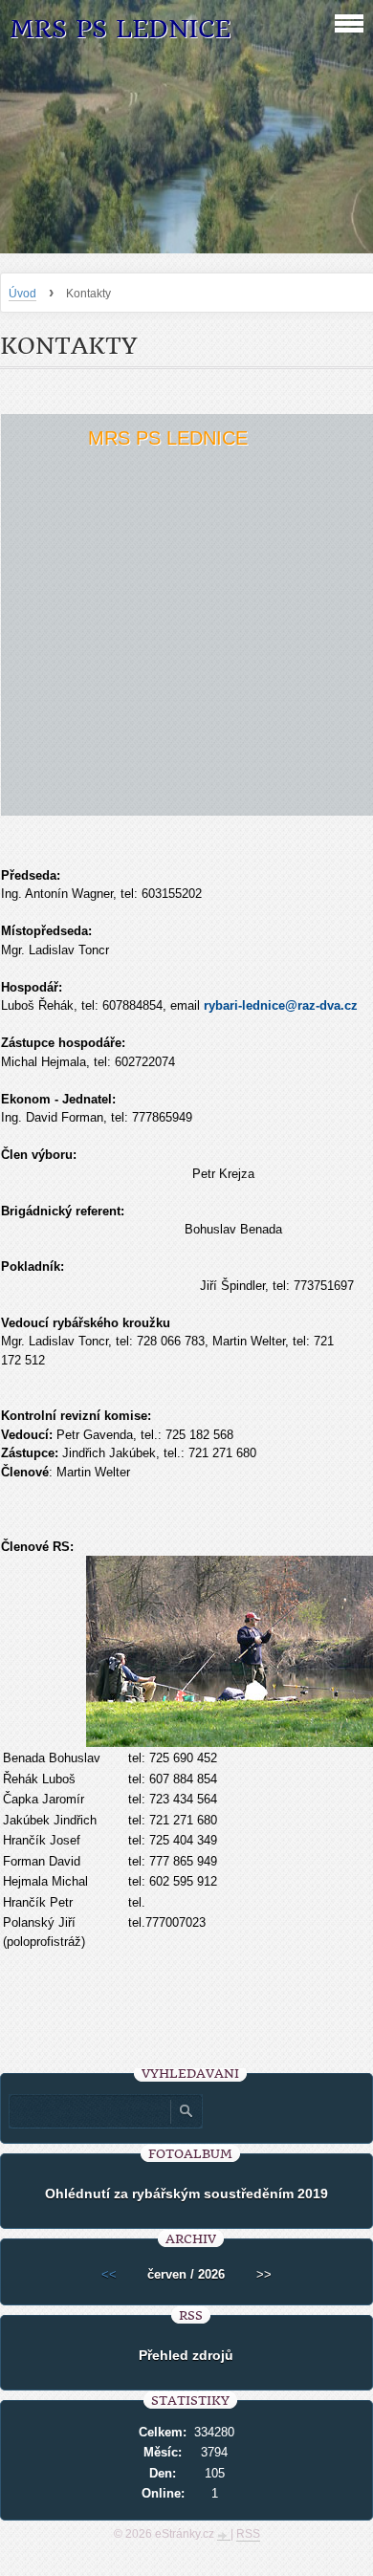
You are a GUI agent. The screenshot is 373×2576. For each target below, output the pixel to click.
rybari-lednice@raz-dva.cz (281, 1005)
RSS (248, 2534)
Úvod (22, 294)
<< (109, 2274)
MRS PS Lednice (120, 29)
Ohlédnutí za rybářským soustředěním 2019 (186, 2194)
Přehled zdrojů (186, 2355)
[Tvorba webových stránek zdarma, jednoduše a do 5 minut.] (224, 2536)
